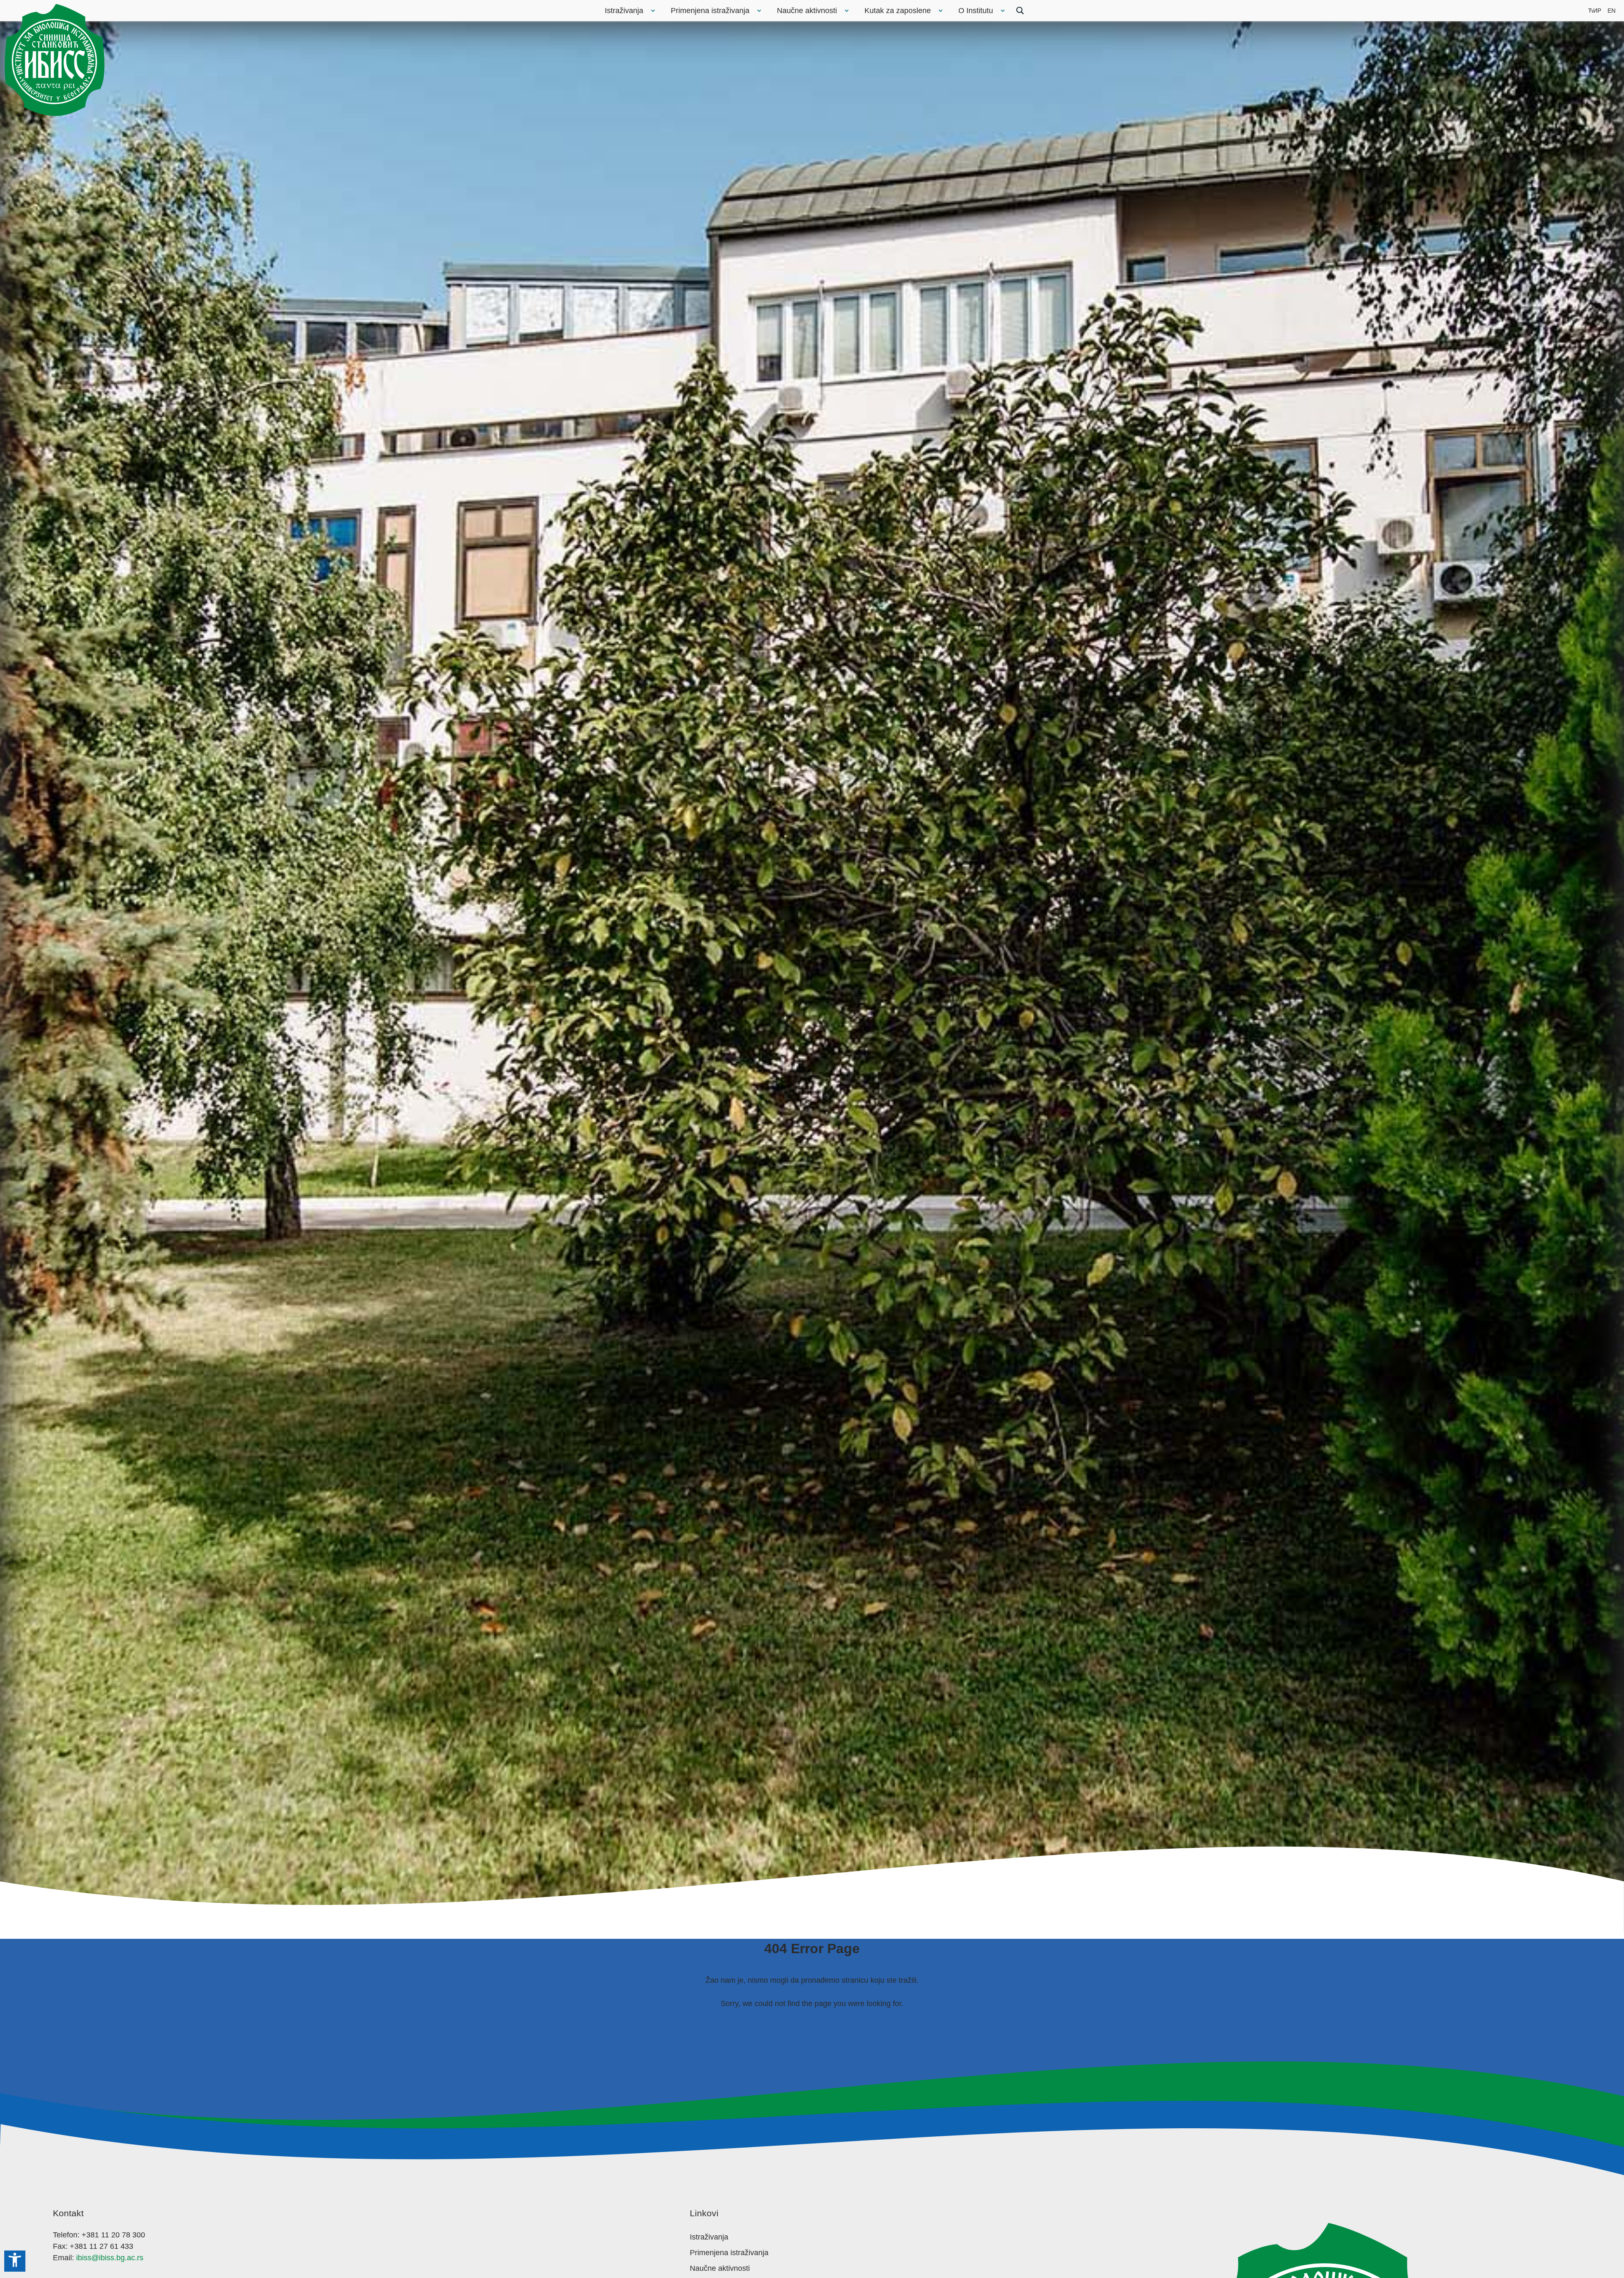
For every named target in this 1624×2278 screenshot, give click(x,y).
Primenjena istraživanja (710, 11)
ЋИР (1595, 11)
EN (1612, 11)
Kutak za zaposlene (898, 11)
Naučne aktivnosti (807, 11)
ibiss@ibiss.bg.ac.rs (110, 2258)
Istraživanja (624, 11)
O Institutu (976, 11)
